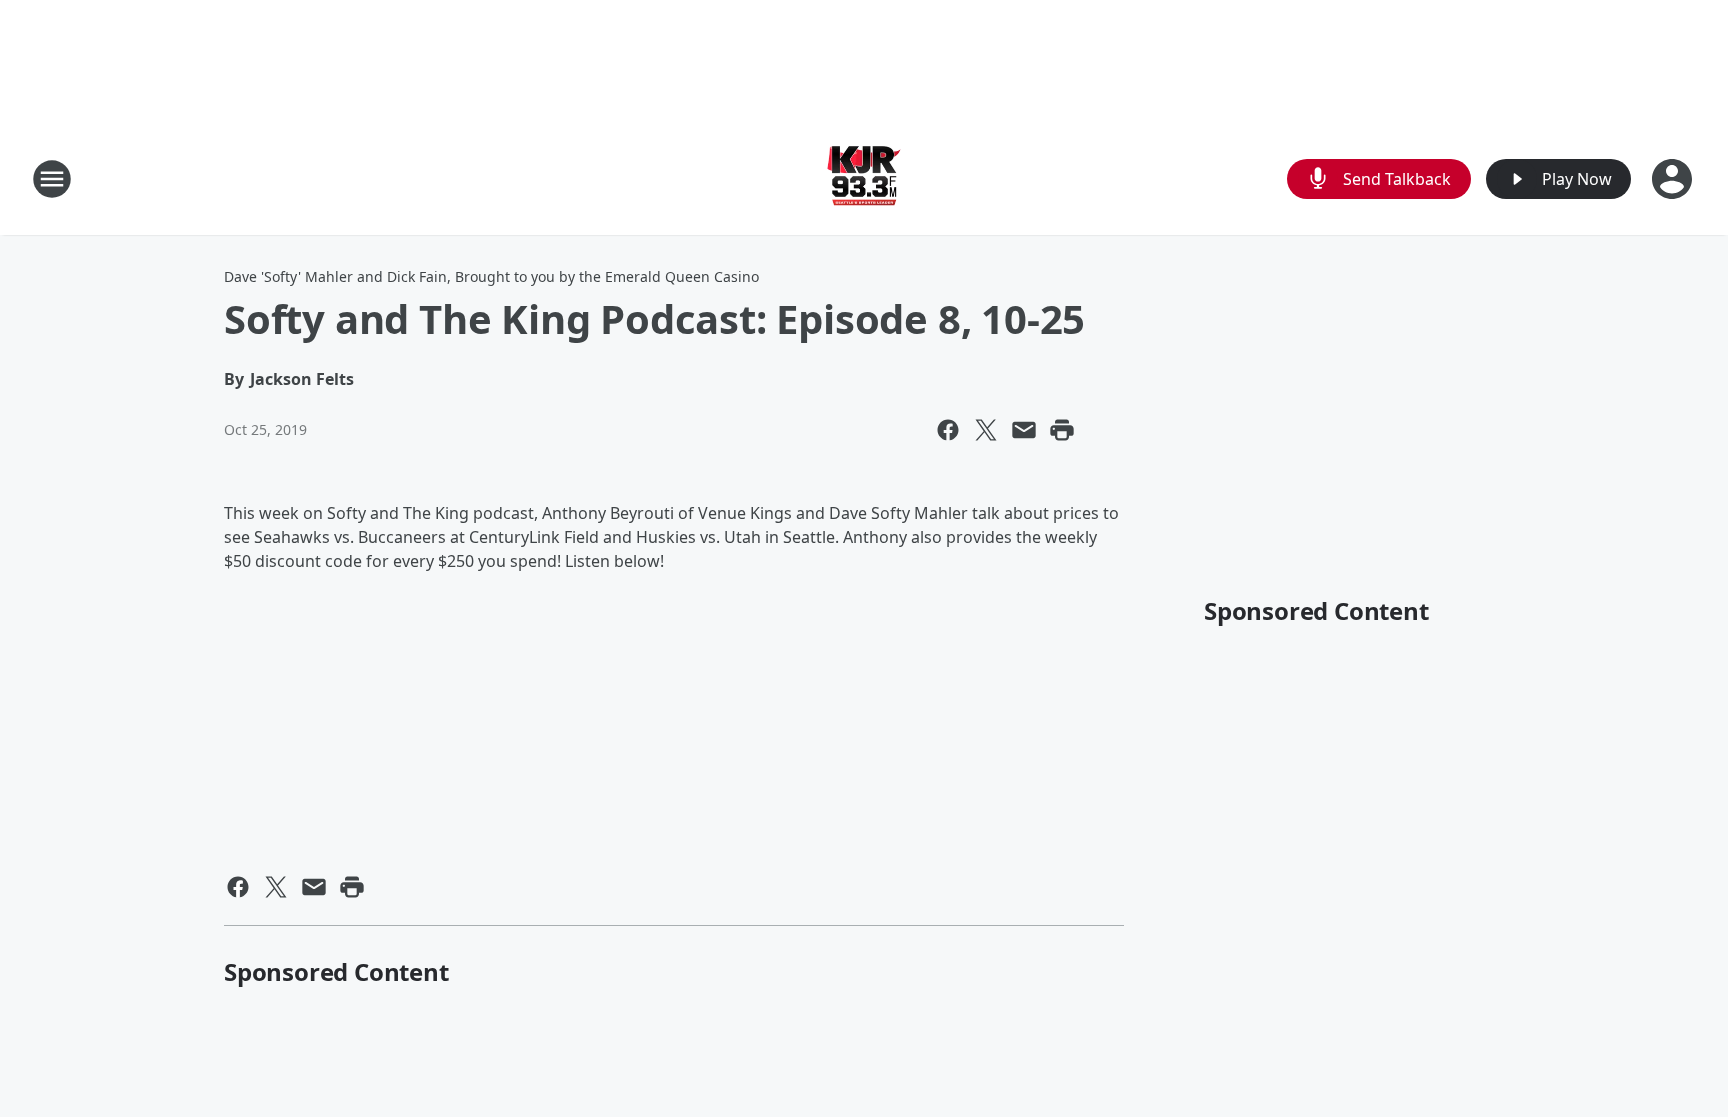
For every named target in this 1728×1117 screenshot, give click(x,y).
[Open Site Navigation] (52, 179)
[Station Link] (864, 178)
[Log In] (1674, 179)
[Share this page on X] (986, 430)
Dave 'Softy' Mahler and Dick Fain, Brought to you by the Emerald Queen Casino (491, 276)
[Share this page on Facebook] (948, 430)
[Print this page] (1062, 430)
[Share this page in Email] (1024, 430)
